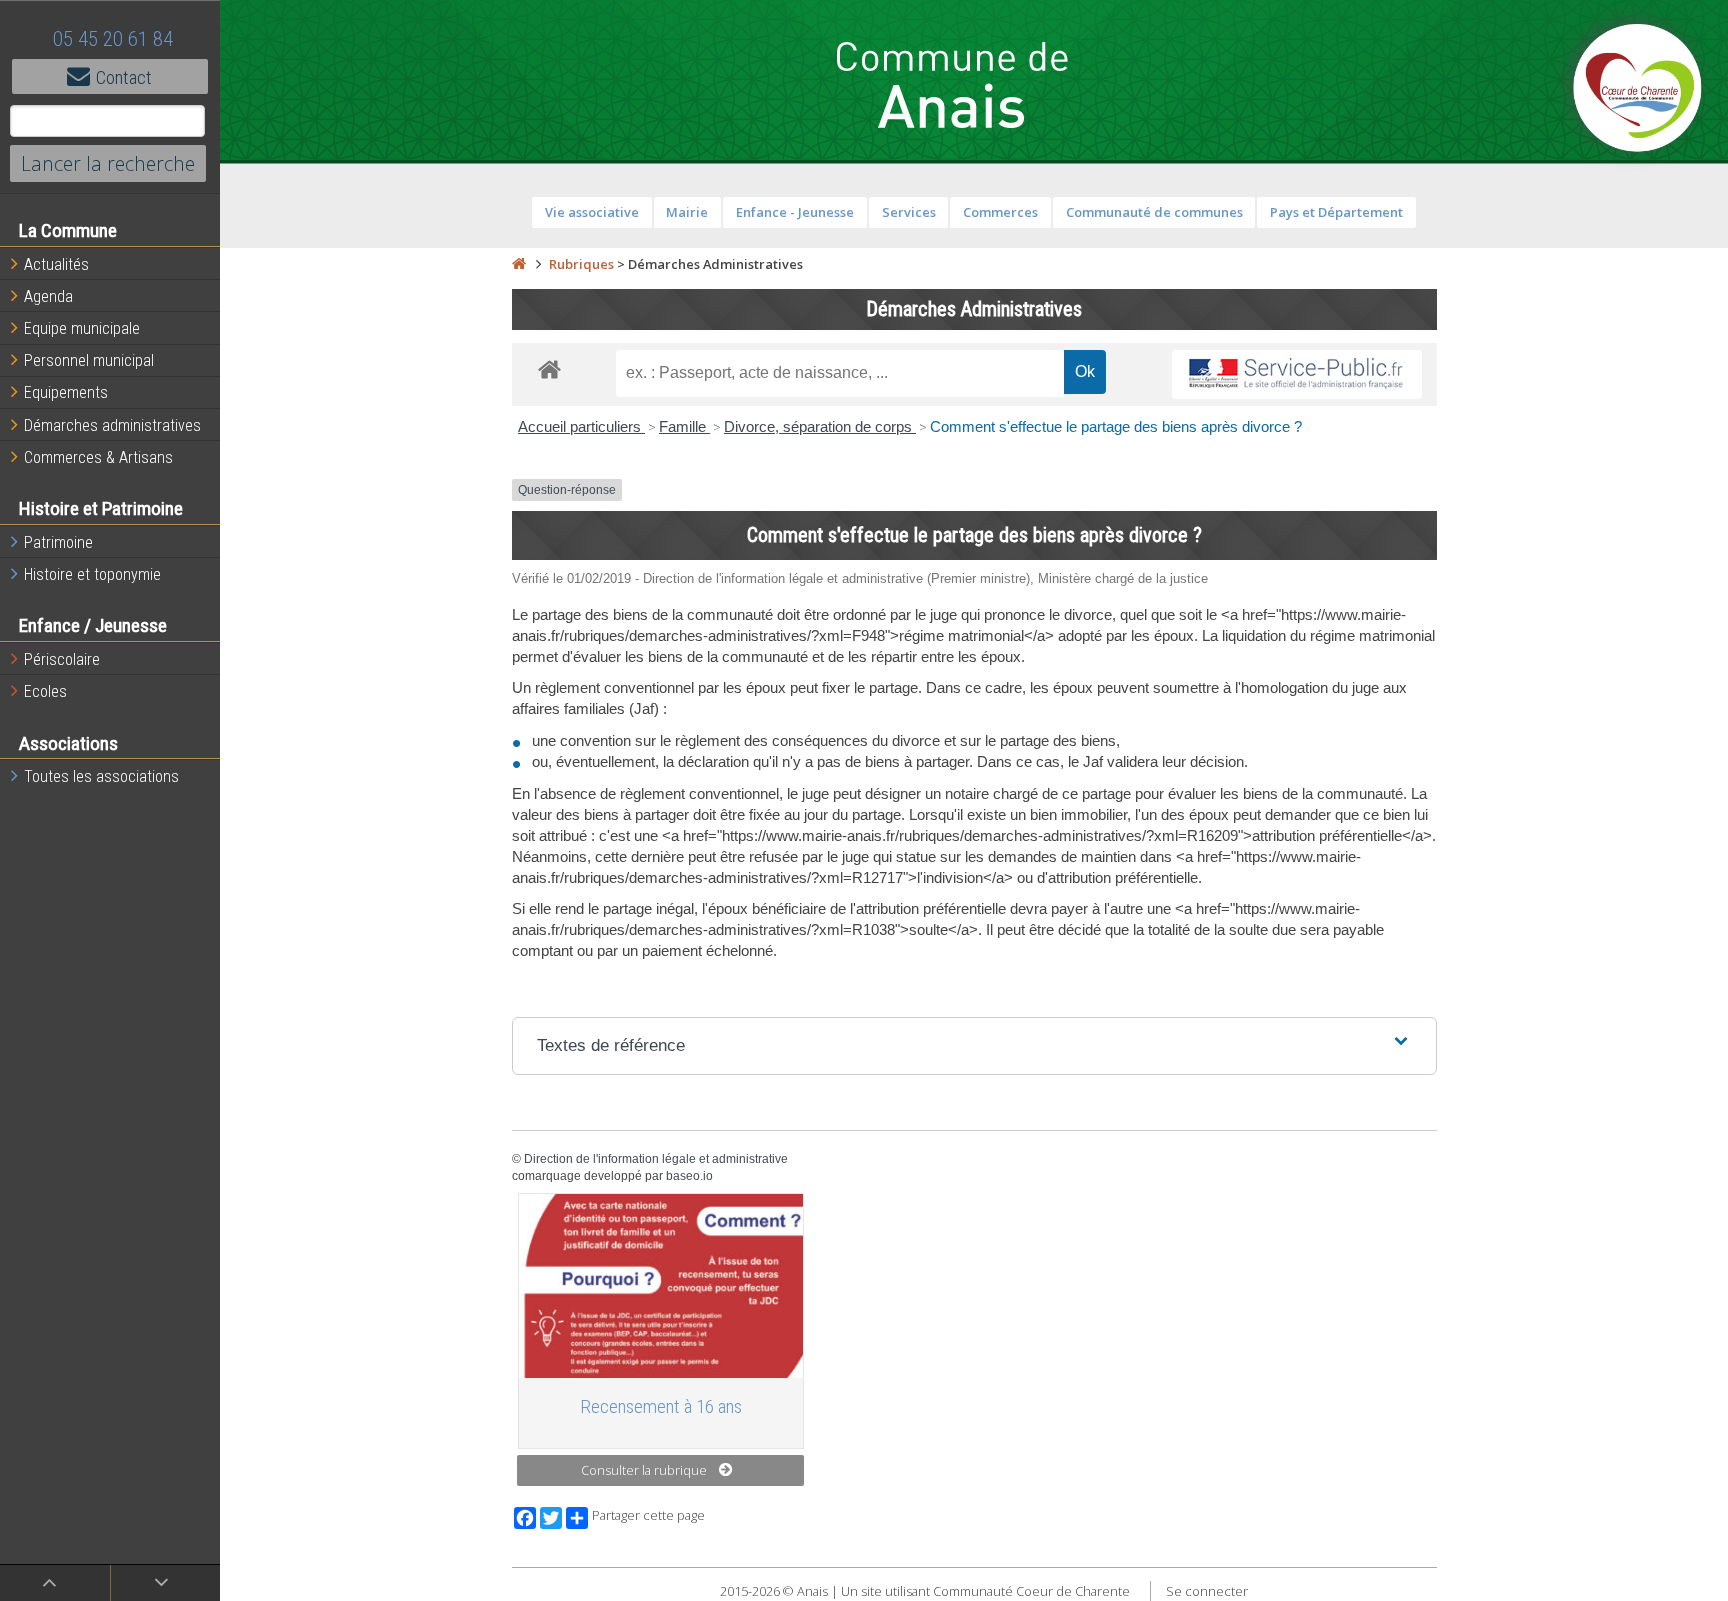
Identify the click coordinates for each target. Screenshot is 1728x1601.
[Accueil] (519, 264)
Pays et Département (1336, 212)
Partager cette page (648, 1515)
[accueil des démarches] (549, 368)
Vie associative (592, 212)
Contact (124, 77)
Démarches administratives (112, 425)
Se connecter (1207, 1591)
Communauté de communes (1154, 212)
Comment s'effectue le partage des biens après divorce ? (1116, 426)
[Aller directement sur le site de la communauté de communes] (1638, 90)
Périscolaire (62, 659)
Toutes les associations (101, 776)
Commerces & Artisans (98, 457)
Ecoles (45, 691)
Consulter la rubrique (644, 1470)
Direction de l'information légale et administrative (656, 1159)
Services (909, 212)
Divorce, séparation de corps (820, 426)
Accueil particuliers (581, 426)
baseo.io (689, 1176)
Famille (684, 426)
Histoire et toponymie (92, 574)
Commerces (1000, 212)
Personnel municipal (89, 360)
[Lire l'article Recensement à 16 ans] (661, 1285)
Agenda (48, 296)
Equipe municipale (82, 328)
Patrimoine (58, 542)
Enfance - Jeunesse (795, 212)
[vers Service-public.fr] (1297, 374)
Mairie (687, 212)
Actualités (56, 264)
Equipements (66, 392)
